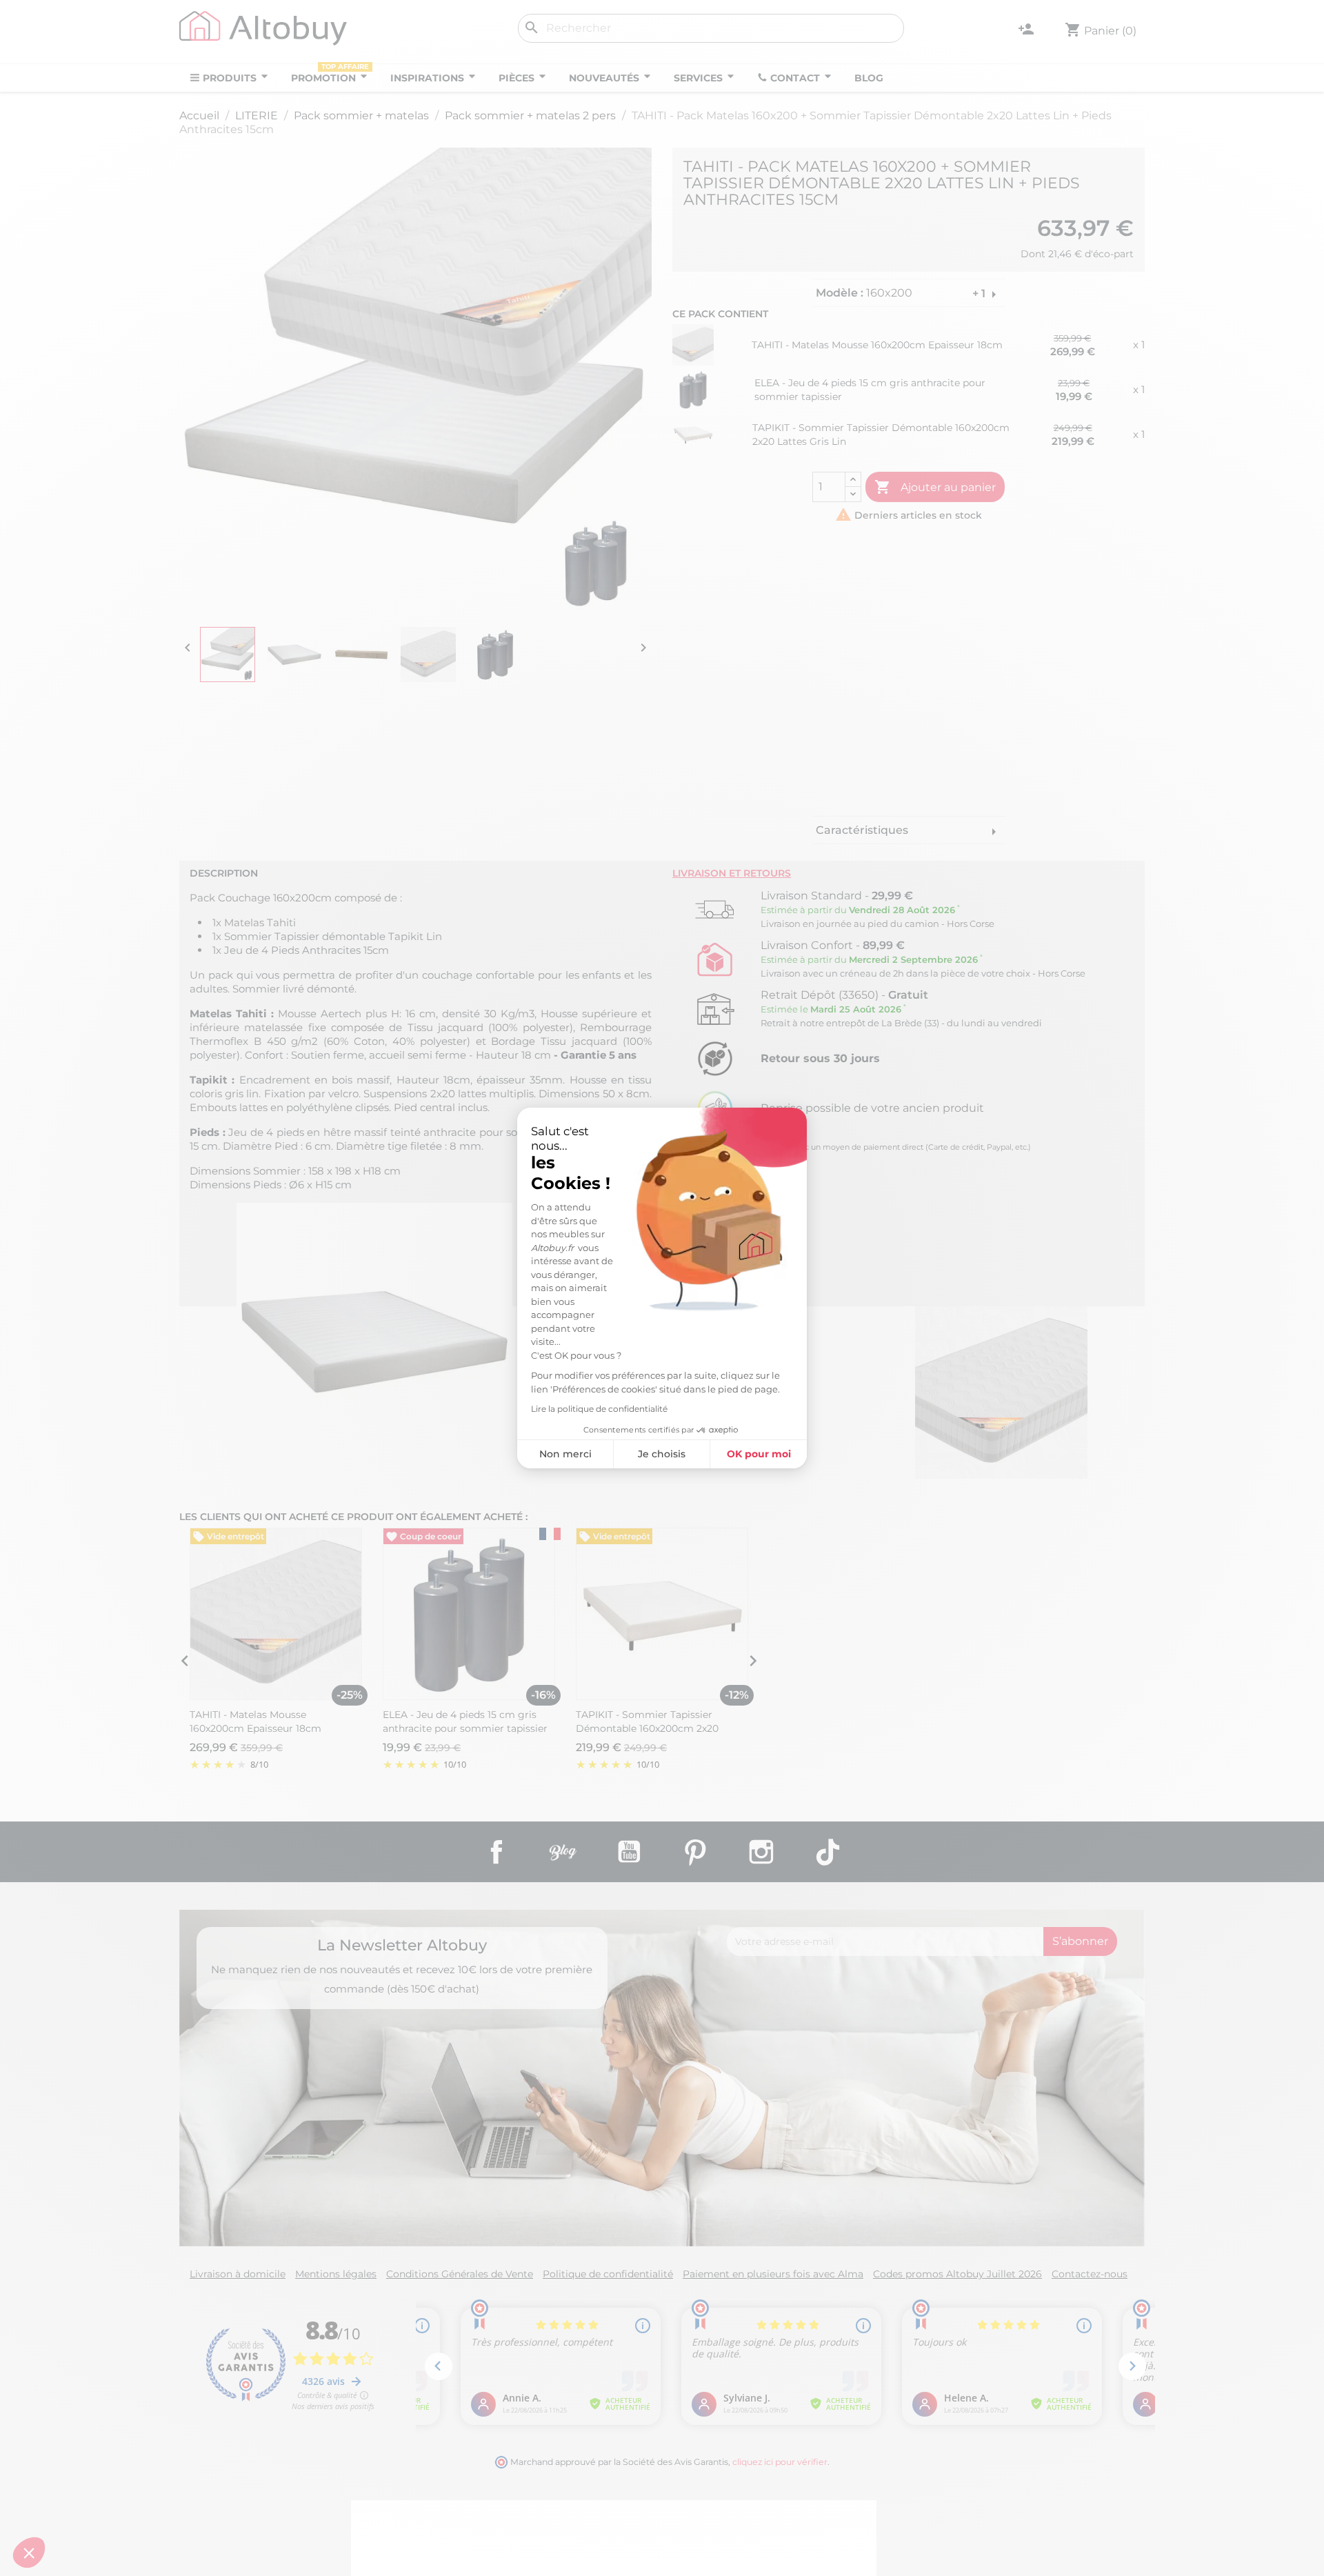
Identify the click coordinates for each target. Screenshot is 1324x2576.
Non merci (565, 1454)
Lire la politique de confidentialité (599, 1409)
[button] (29, 2553)
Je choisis (662, 1454)
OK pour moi (759, 1454)
